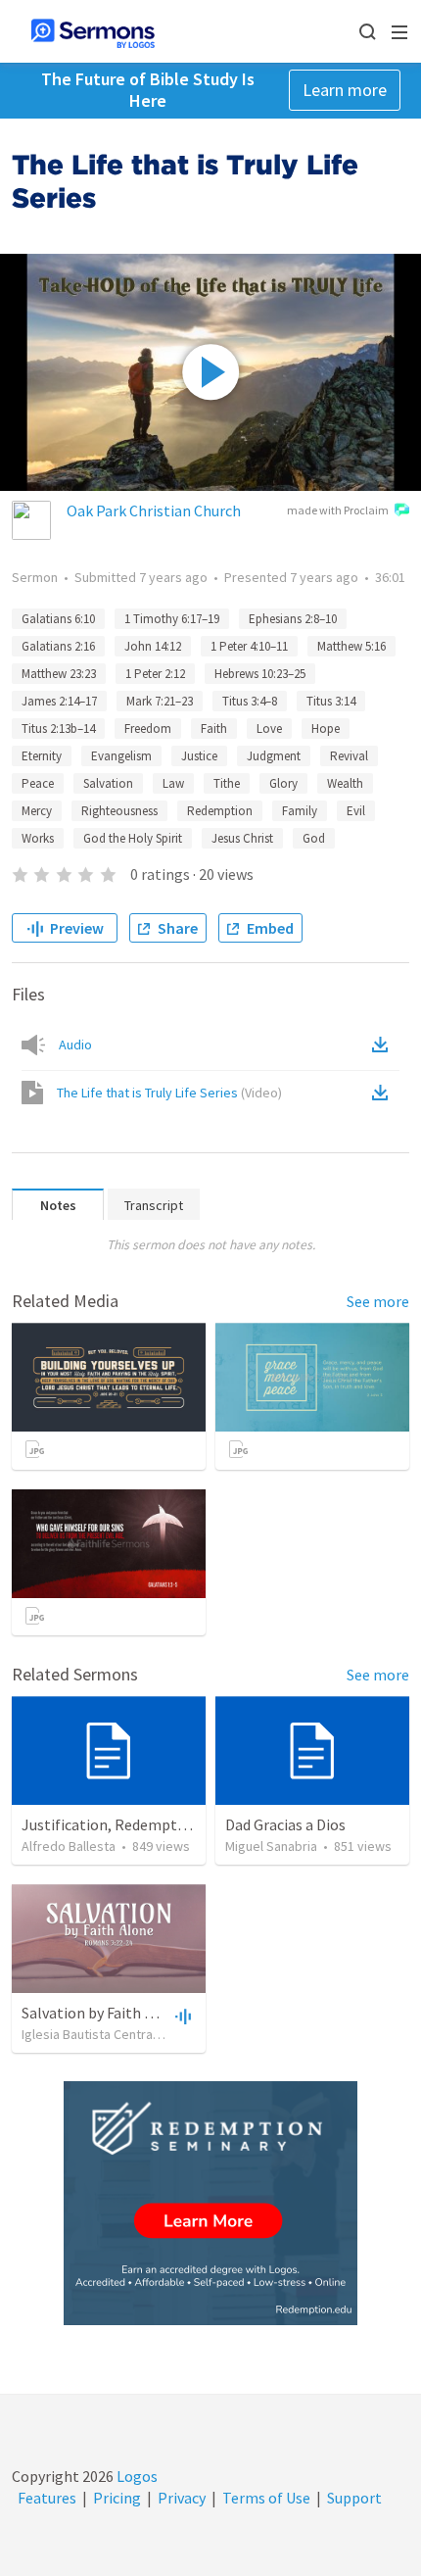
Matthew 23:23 (59, 674)
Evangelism (121, 756)
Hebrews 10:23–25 (260, 674)
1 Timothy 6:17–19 (172, 619)
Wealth (345, 783)
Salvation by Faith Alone (102, 2013)
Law (173, 783)
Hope (326, 729)
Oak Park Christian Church (154, 510)
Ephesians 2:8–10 (293, 619)
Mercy (37, 811)
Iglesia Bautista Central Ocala (107, 2034)
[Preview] (181, 2016)
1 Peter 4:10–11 (249, 646)
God (314, 838)
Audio (75, 1045)
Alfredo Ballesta (69, 1846)
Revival (349, 756)
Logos (136, 2476)
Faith (214, 729)
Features (47, 2498)
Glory (283, 783)
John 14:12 (153, 646)
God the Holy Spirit (133, 838)
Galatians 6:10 (58, 619)
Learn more (345, 90)
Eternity (42, 756)
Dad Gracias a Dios (285, 1824)
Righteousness (119, 811)
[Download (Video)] (384, 1093)
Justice (199, 756)
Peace (38, 783)
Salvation (108, 783)
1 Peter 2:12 (155, 674)
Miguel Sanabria (271, 1846)
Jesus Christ (242, 838)
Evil (356, 811)
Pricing (117, 2498)
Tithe (227, 783)
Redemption (220, 811)
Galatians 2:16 (58, 646)
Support (354, 2498)
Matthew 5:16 (351, 646)
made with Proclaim (338, 510)
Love (269, 729)
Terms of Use (266, 2498)
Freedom (148, 729)
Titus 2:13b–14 (58, 729)
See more (378, 1301)
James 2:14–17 (59, 701)
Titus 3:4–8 (250, 701)
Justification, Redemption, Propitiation (156, 1824)
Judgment (274, 756)
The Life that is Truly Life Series (169, 1093)
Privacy (182, 2498)
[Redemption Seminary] (210, 2203)
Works (38, 838)
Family (300, 811)
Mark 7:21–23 (160, 701)
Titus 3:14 (331, 701)
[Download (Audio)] (384, 1045)
